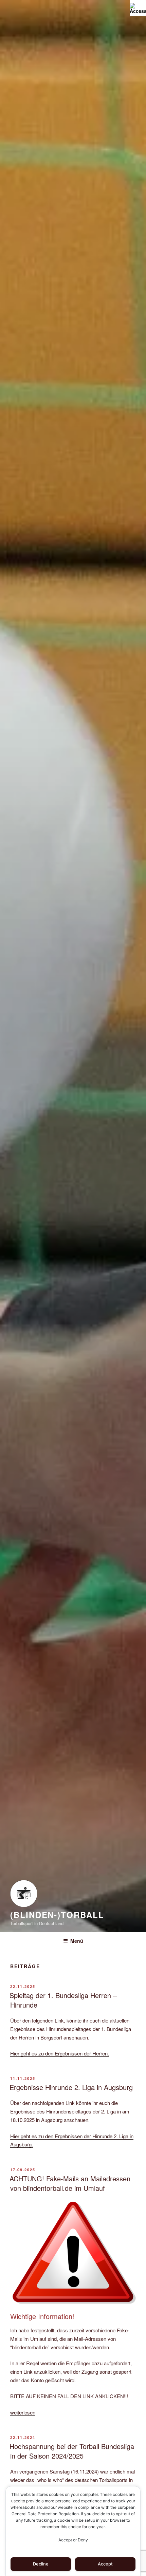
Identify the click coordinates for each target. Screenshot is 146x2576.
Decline (41, 2564)
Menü (77, 1941)
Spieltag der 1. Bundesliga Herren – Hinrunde (63, 2000)
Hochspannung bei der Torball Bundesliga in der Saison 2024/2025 (72, 2451)
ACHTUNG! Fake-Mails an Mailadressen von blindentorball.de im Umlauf (70, 2183)
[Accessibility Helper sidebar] (138, 8)
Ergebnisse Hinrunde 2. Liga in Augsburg (71, 2087)
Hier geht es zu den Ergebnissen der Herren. (60, 2053)
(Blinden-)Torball (57, 1915)
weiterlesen (23, 2412)
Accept (105, 2564)
